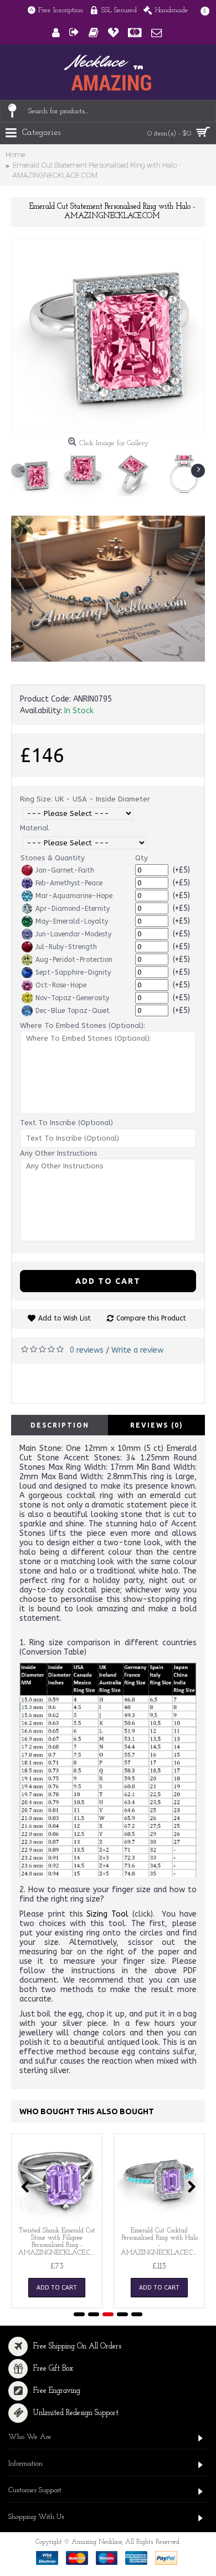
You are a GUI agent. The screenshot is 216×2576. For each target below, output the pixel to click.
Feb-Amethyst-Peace (69, 883)
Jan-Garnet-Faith (65, 870)
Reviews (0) (157, 1425)
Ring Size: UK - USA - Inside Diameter (85, 799)
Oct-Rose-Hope (61, 985)
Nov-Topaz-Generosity (72, 998)
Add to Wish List (65, 1318)
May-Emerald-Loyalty (72, 921)
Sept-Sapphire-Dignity (73, 972)
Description (60, 1425)
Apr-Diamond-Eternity (73, 909)
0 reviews (87, 1350)
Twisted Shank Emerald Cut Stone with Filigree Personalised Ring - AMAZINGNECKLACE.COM (59, 2242)
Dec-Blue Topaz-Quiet (73, 1011)
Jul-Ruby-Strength (66, 947)
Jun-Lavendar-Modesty (73, 934)
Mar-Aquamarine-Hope (74, 896)
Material (34, 828)
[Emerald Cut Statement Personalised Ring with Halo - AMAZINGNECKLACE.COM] (108, 335)
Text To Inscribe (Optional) (66, 1123)
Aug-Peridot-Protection (74, 960)
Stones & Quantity (53, 858)
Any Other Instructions (59, 1153)
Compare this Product (151, 1318)
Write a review (137, 1350)
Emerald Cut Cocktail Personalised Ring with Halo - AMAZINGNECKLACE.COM (161, 2242)
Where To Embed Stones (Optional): (83, 1025)
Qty (142, 858)
